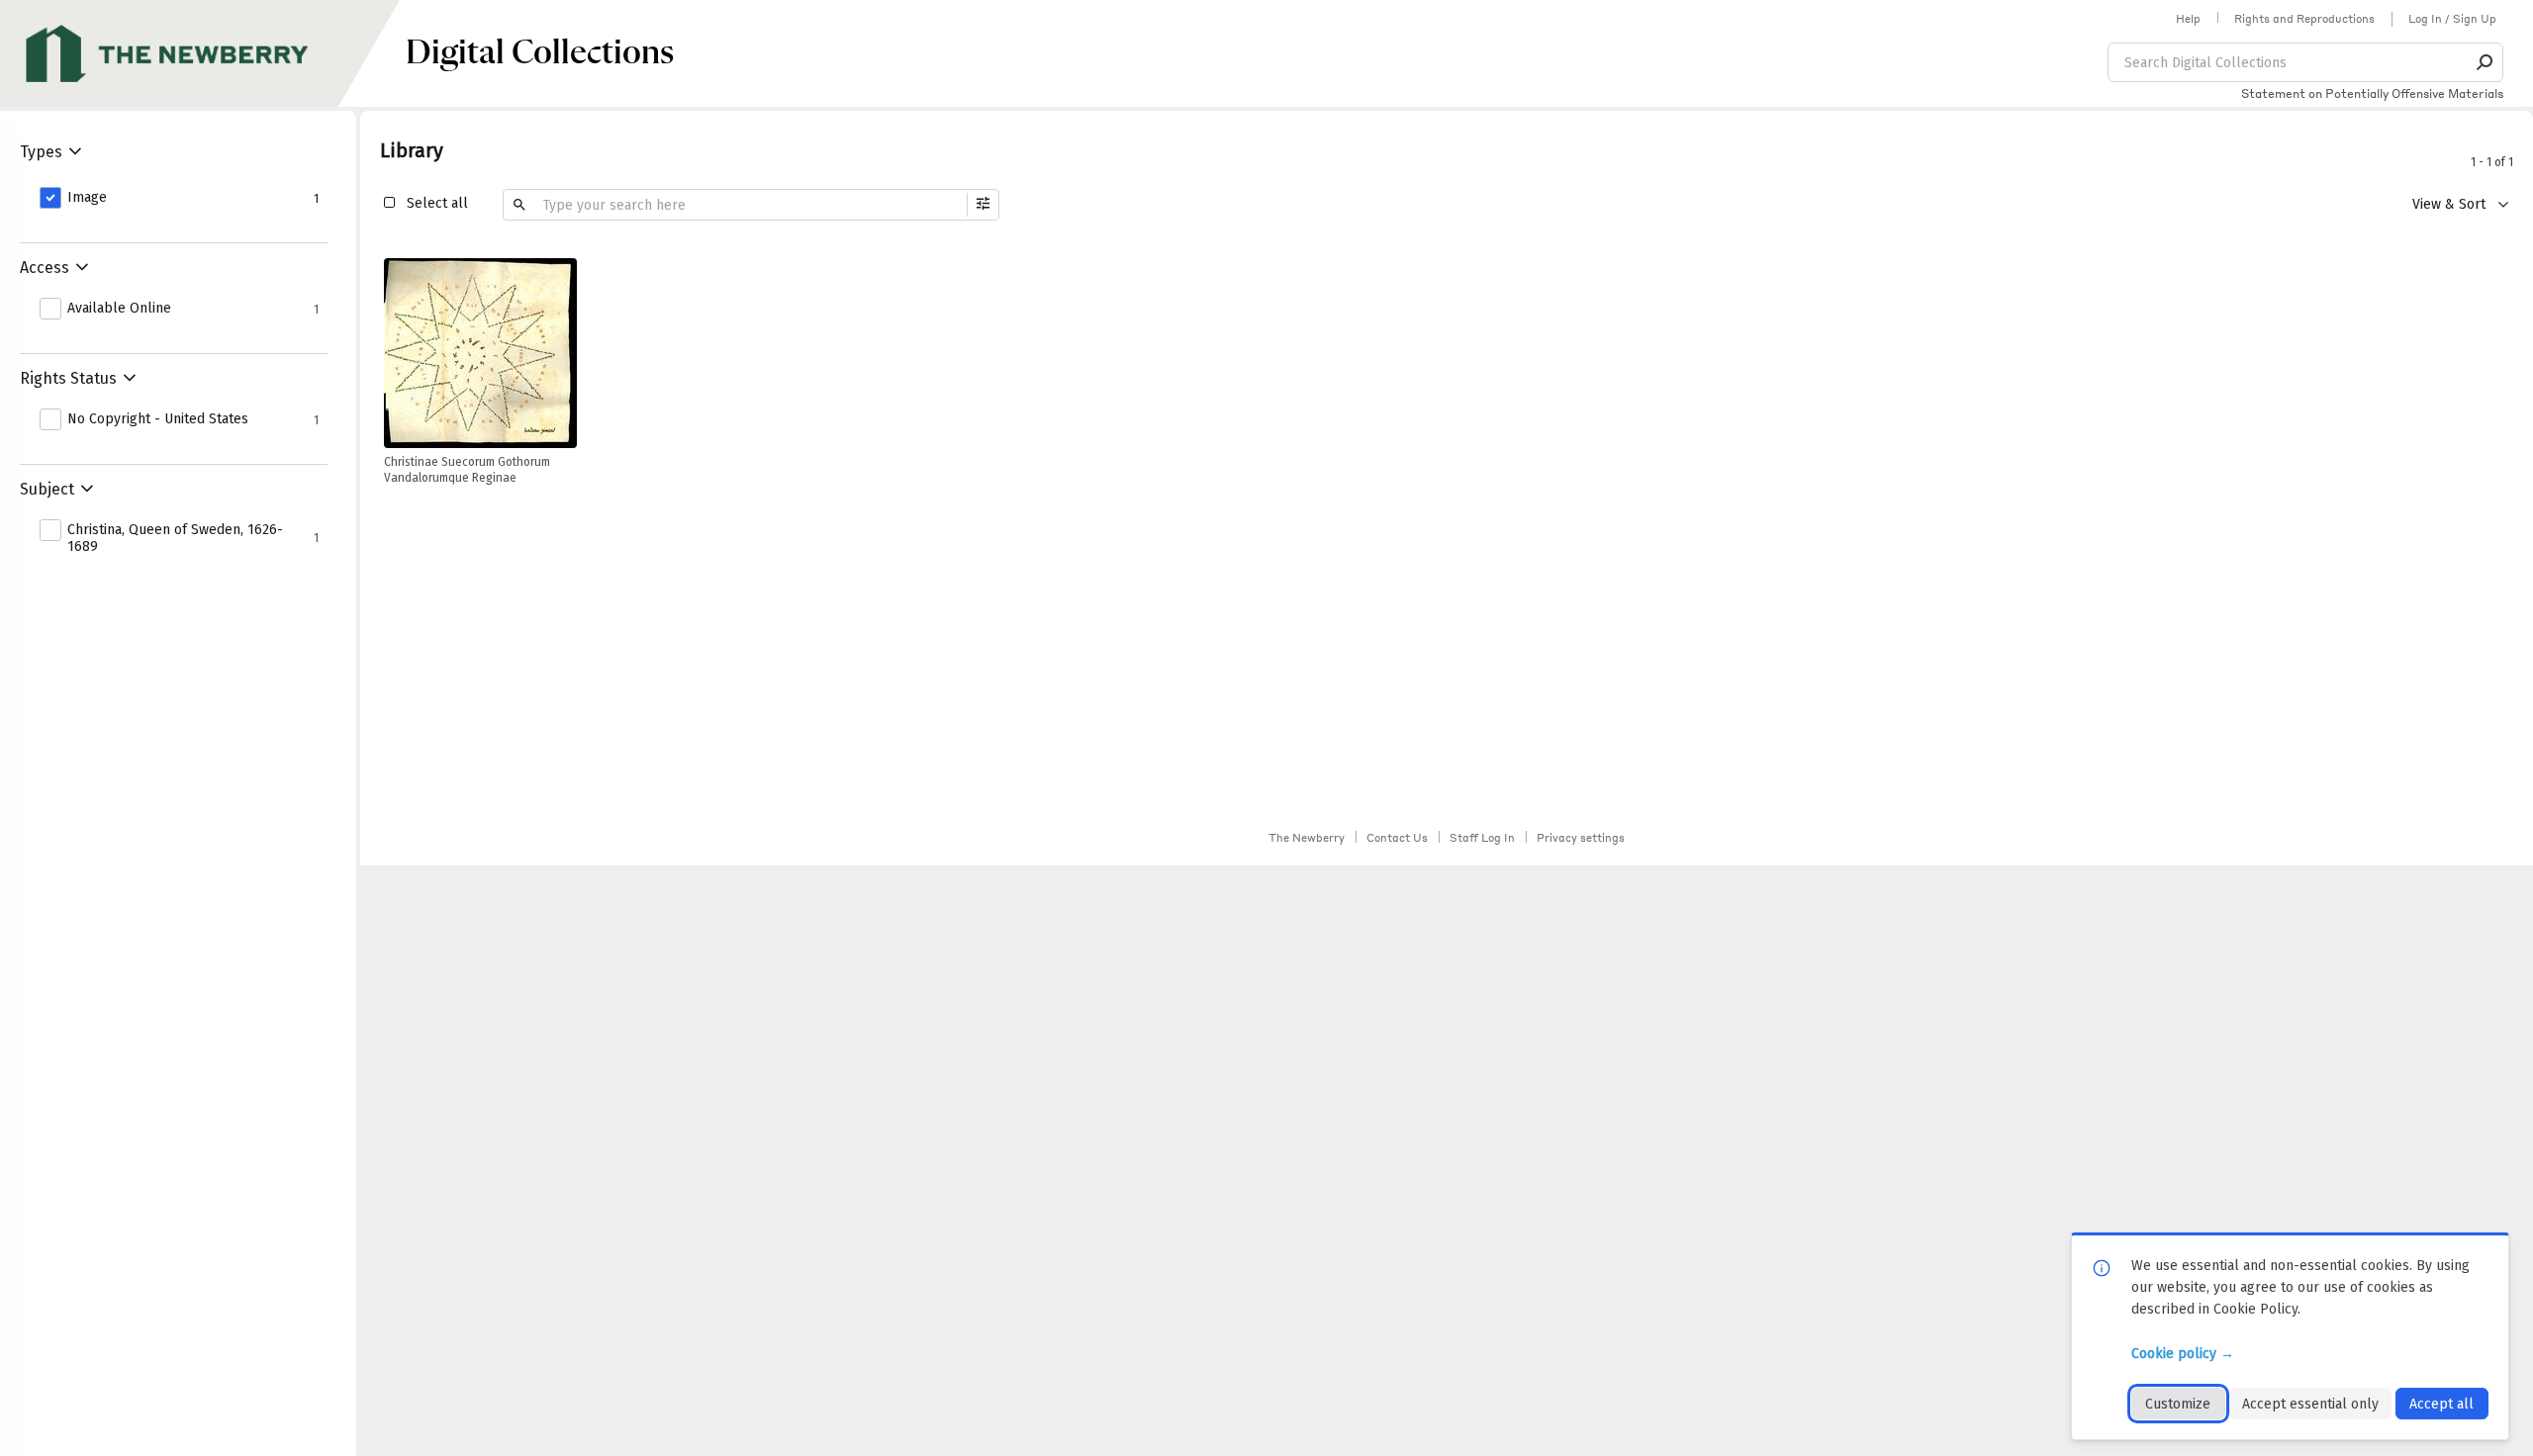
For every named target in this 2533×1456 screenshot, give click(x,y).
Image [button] (87, 198)
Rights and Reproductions (2304, 19)
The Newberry (1307, 838)
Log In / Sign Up (2452, 19)
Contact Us (1397, 838)
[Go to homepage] (203, 53)
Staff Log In (1482, 838)
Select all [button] (437, 203)
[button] (2486, 62)
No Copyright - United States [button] (158, 419)
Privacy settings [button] (1581, 838)
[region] (480, 353)
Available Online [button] (119, 309)
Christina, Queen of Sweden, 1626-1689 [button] (175, 539)
